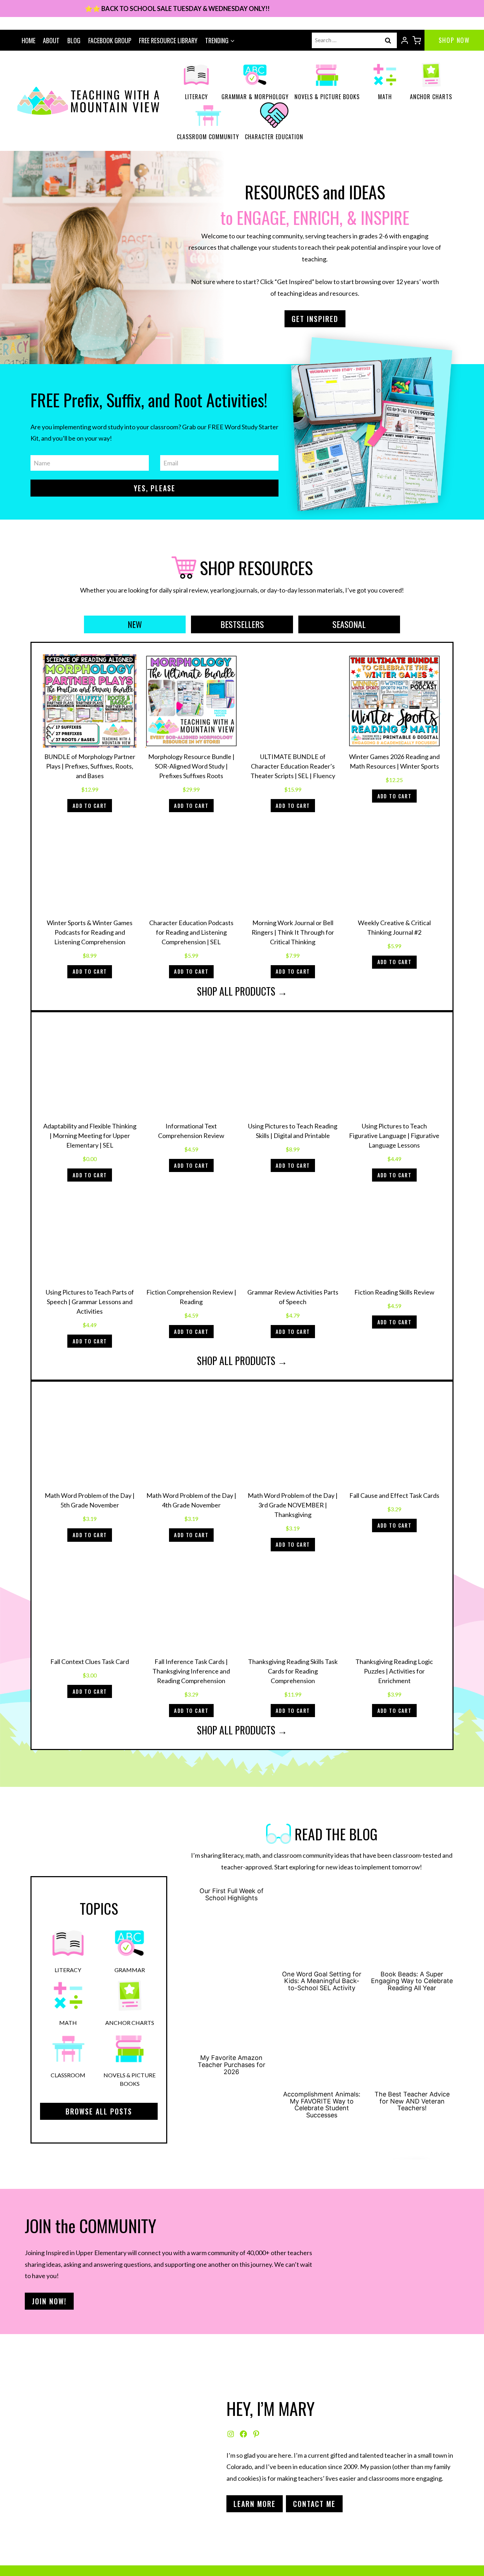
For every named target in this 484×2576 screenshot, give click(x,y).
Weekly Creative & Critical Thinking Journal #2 (394, 927)
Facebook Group (110, 40)
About (51, 40)
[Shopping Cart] (417, 40)
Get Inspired (315, 319)
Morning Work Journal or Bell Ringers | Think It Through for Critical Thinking (293, 932)
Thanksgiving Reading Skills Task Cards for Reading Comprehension (293, 1671)
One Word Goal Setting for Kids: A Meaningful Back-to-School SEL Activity (322, 1981)
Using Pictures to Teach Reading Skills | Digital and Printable (293, 1131)
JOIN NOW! (49, 2301)
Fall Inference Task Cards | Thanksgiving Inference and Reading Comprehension (191, 1671)
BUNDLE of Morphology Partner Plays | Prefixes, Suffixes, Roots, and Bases (90, 766)
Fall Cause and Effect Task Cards (394, 1495)
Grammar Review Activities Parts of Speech (293, 1297)
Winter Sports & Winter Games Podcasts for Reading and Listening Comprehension (90, 932)
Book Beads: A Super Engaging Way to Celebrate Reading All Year (412, 1981)
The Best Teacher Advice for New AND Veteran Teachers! (412, 2101)
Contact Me (314, 2504)
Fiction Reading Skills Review (394, 1292)
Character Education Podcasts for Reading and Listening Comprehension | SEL (191, 932)
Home (29, 40)
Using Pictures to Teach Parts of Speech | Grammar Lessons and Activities (90, 1302)
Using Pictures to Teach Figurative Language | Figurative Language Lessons (394, 1136)
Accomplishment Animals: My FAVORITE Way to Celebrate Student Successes (322, 2105)
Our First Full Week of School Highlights (232, 1895)
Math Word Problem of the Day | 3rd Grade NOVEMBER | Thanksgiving (293, 1505)
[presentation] (322, 1926)
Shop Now (454, 40)
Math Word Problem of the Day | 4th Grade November (191, 1500)
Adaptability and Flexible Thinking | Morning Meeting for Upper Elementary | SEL (90, 1136)
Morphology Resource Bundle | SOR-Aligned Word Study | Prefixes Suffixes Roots (191, 766)
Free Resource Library (168, 40)
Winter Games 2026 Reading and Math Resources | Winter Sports (394, 761)
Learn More (255, 2504)
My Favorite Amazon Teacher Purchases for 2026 (232, 2065)
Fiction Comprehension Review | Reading (191, 1297)
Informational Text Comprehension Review (191, 1131)
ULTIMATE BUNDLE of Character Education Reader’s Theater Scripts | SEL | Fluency (293, 766)
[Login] (405, 40)
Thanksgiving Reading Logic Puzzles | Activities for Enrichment (394, 1671)
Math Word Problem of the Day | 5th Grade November (90, 1500)
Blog (74, 40)
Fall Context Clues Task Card (90, 1661)
